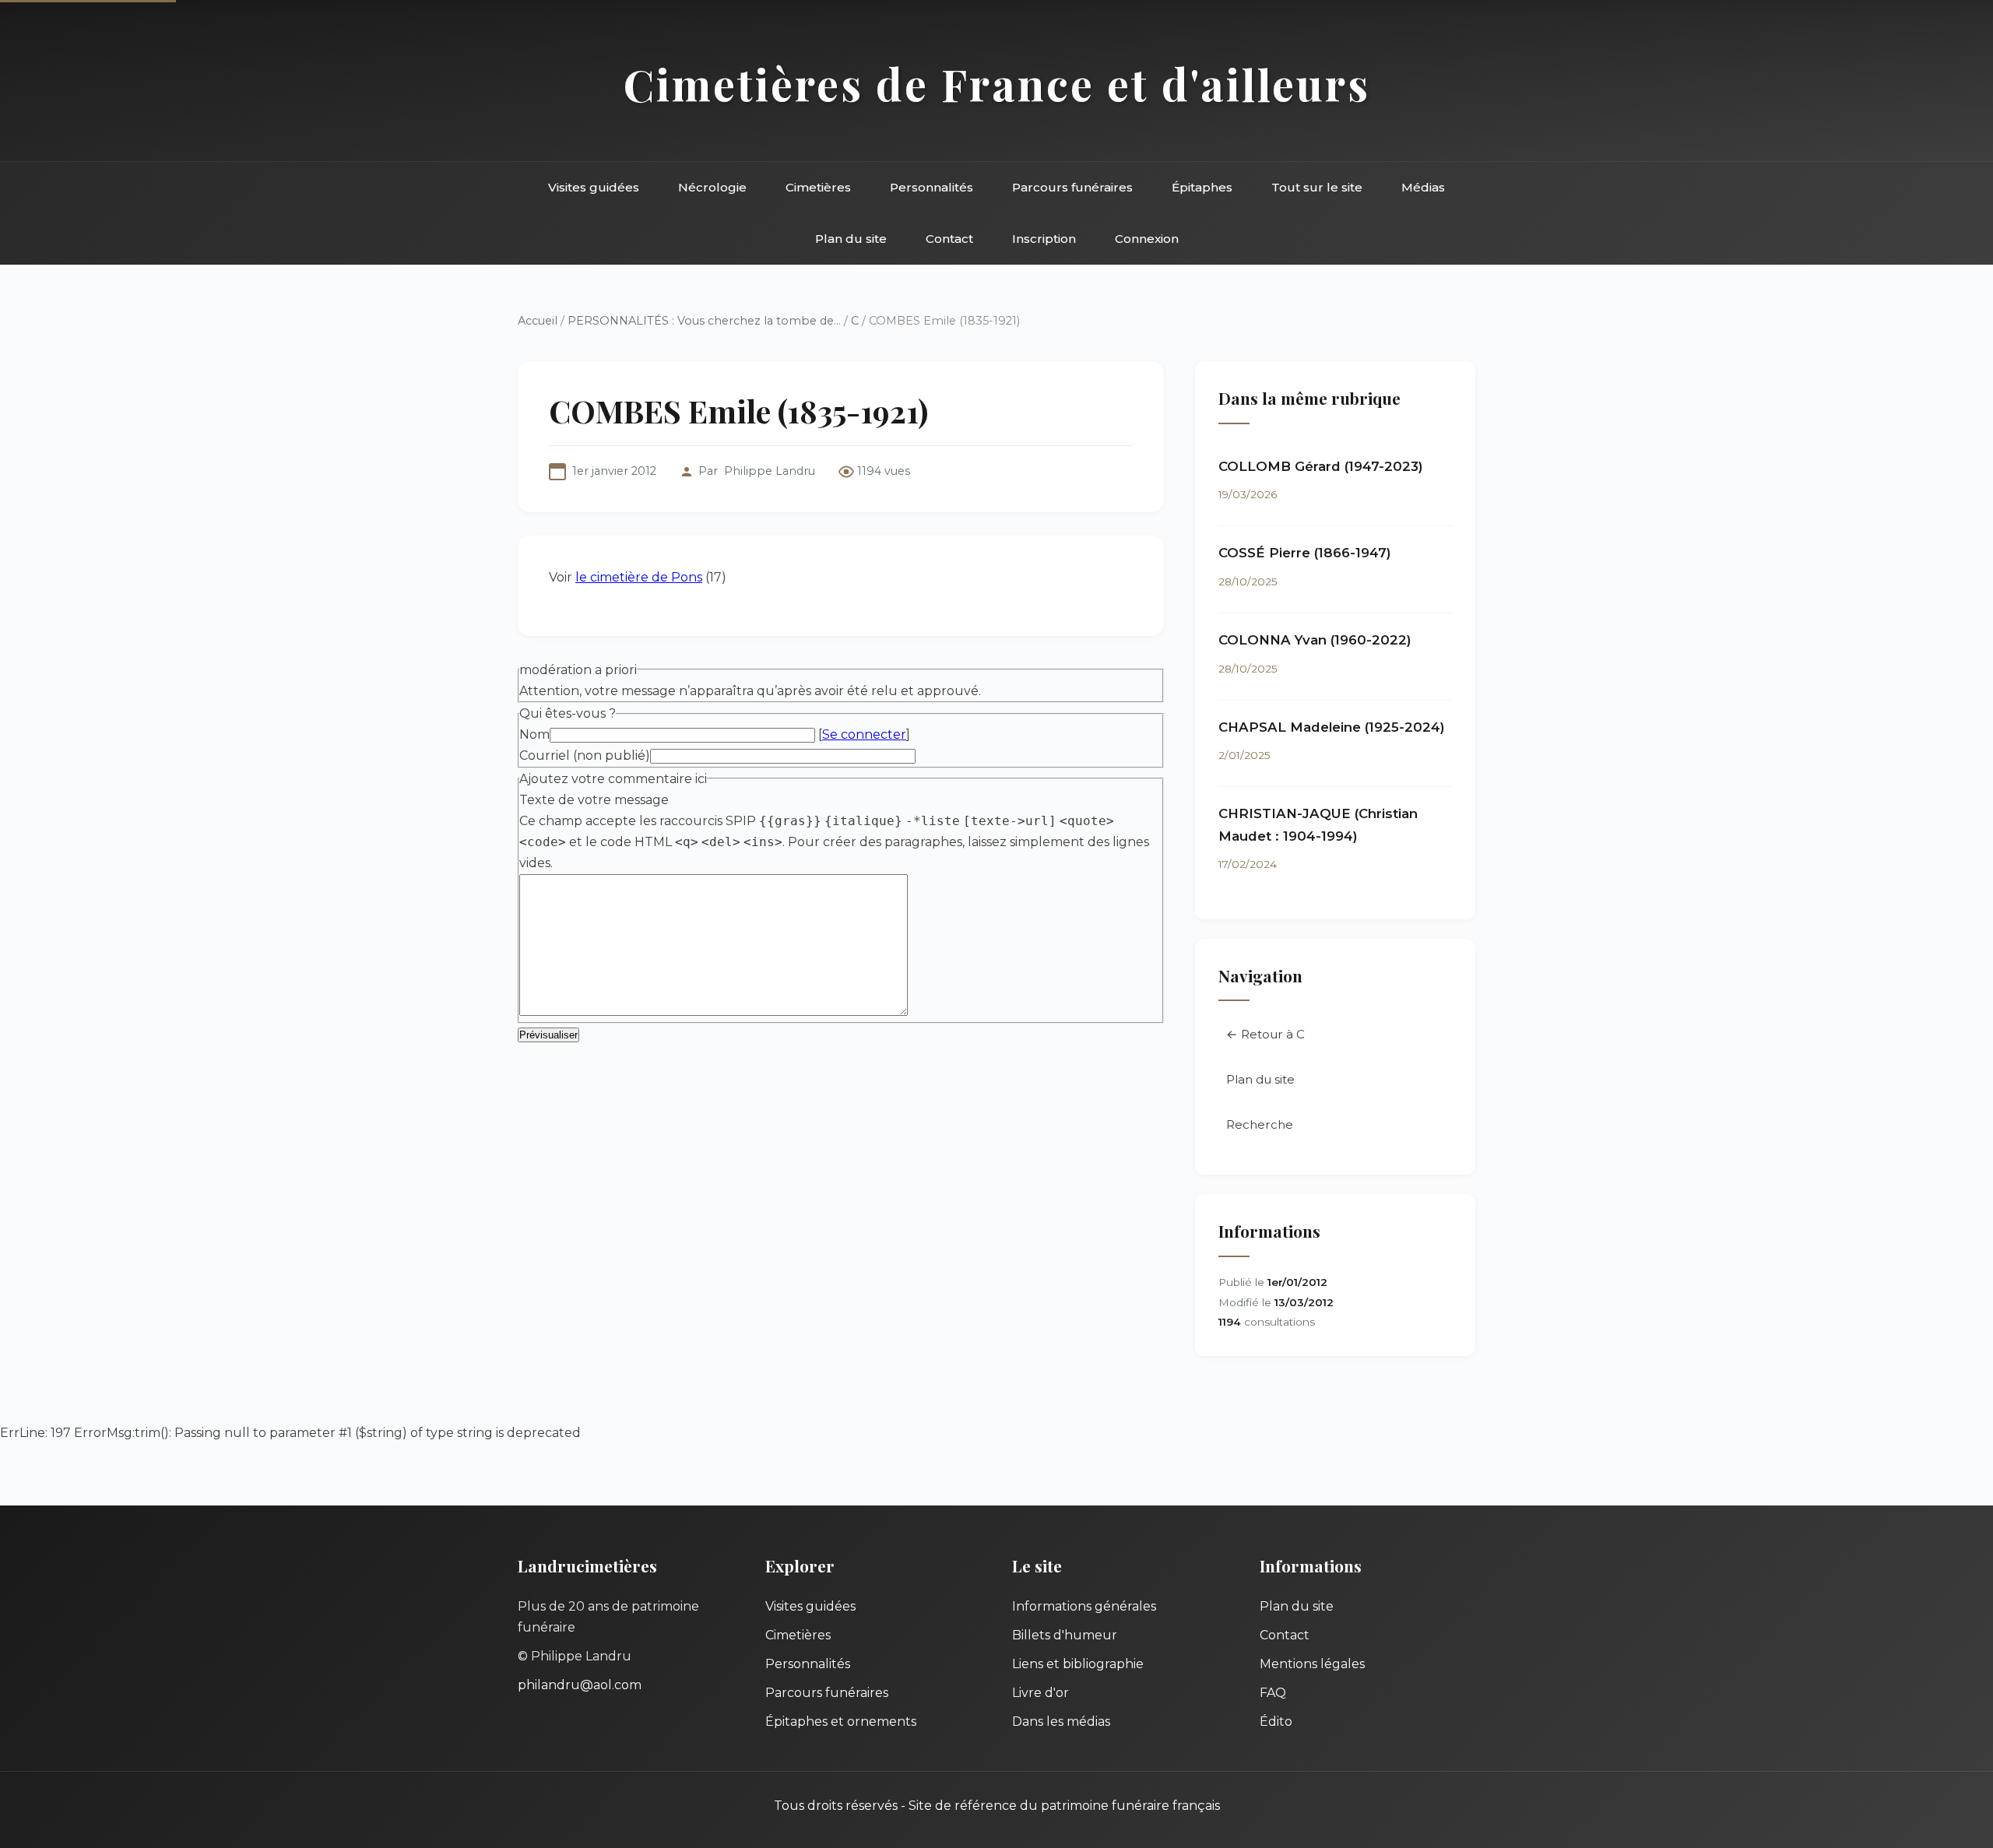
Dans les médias (1061, 1722)
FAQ (1273, 1693)
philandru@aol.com (580, 1685)
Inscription (1044, 239)
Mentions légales (1312, 1664)
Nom (534, 734)
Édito (1276, 1722)
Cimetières (818, 187)
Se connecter (864, 734)
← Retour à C (1265, 1034)
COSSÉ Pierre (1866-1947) (1305, 553)
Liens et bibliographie (1078, 1664)
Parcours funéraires (1072, 187)
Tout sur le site (1317, 187)
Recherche (1260, 1124)
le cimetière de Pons (639, 577)
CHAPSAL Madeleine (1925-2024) (1332, 727)
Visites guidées (594, 187)
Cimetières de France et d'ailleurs (997, 84)
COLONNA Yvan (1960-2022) (1315, 640)
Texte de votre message (594, 800)
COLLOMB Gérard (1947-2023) (1321, 466)
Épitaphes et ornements (841, 1722)
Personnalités (931, 187)
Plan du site (851, 239)
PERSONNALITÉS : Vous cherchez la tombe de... (704, 321)
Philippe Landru (770, 471)
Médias (1423, 187)
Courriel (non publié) (585, 755)
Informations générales (1084, 1606)
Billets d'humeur (1065, 1635)
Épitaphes (1202, 187)
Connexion (1147, 239)
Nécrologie (712, 187)
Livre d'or (1040, 1693)
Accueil (538, 321)
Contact (949, 239)
